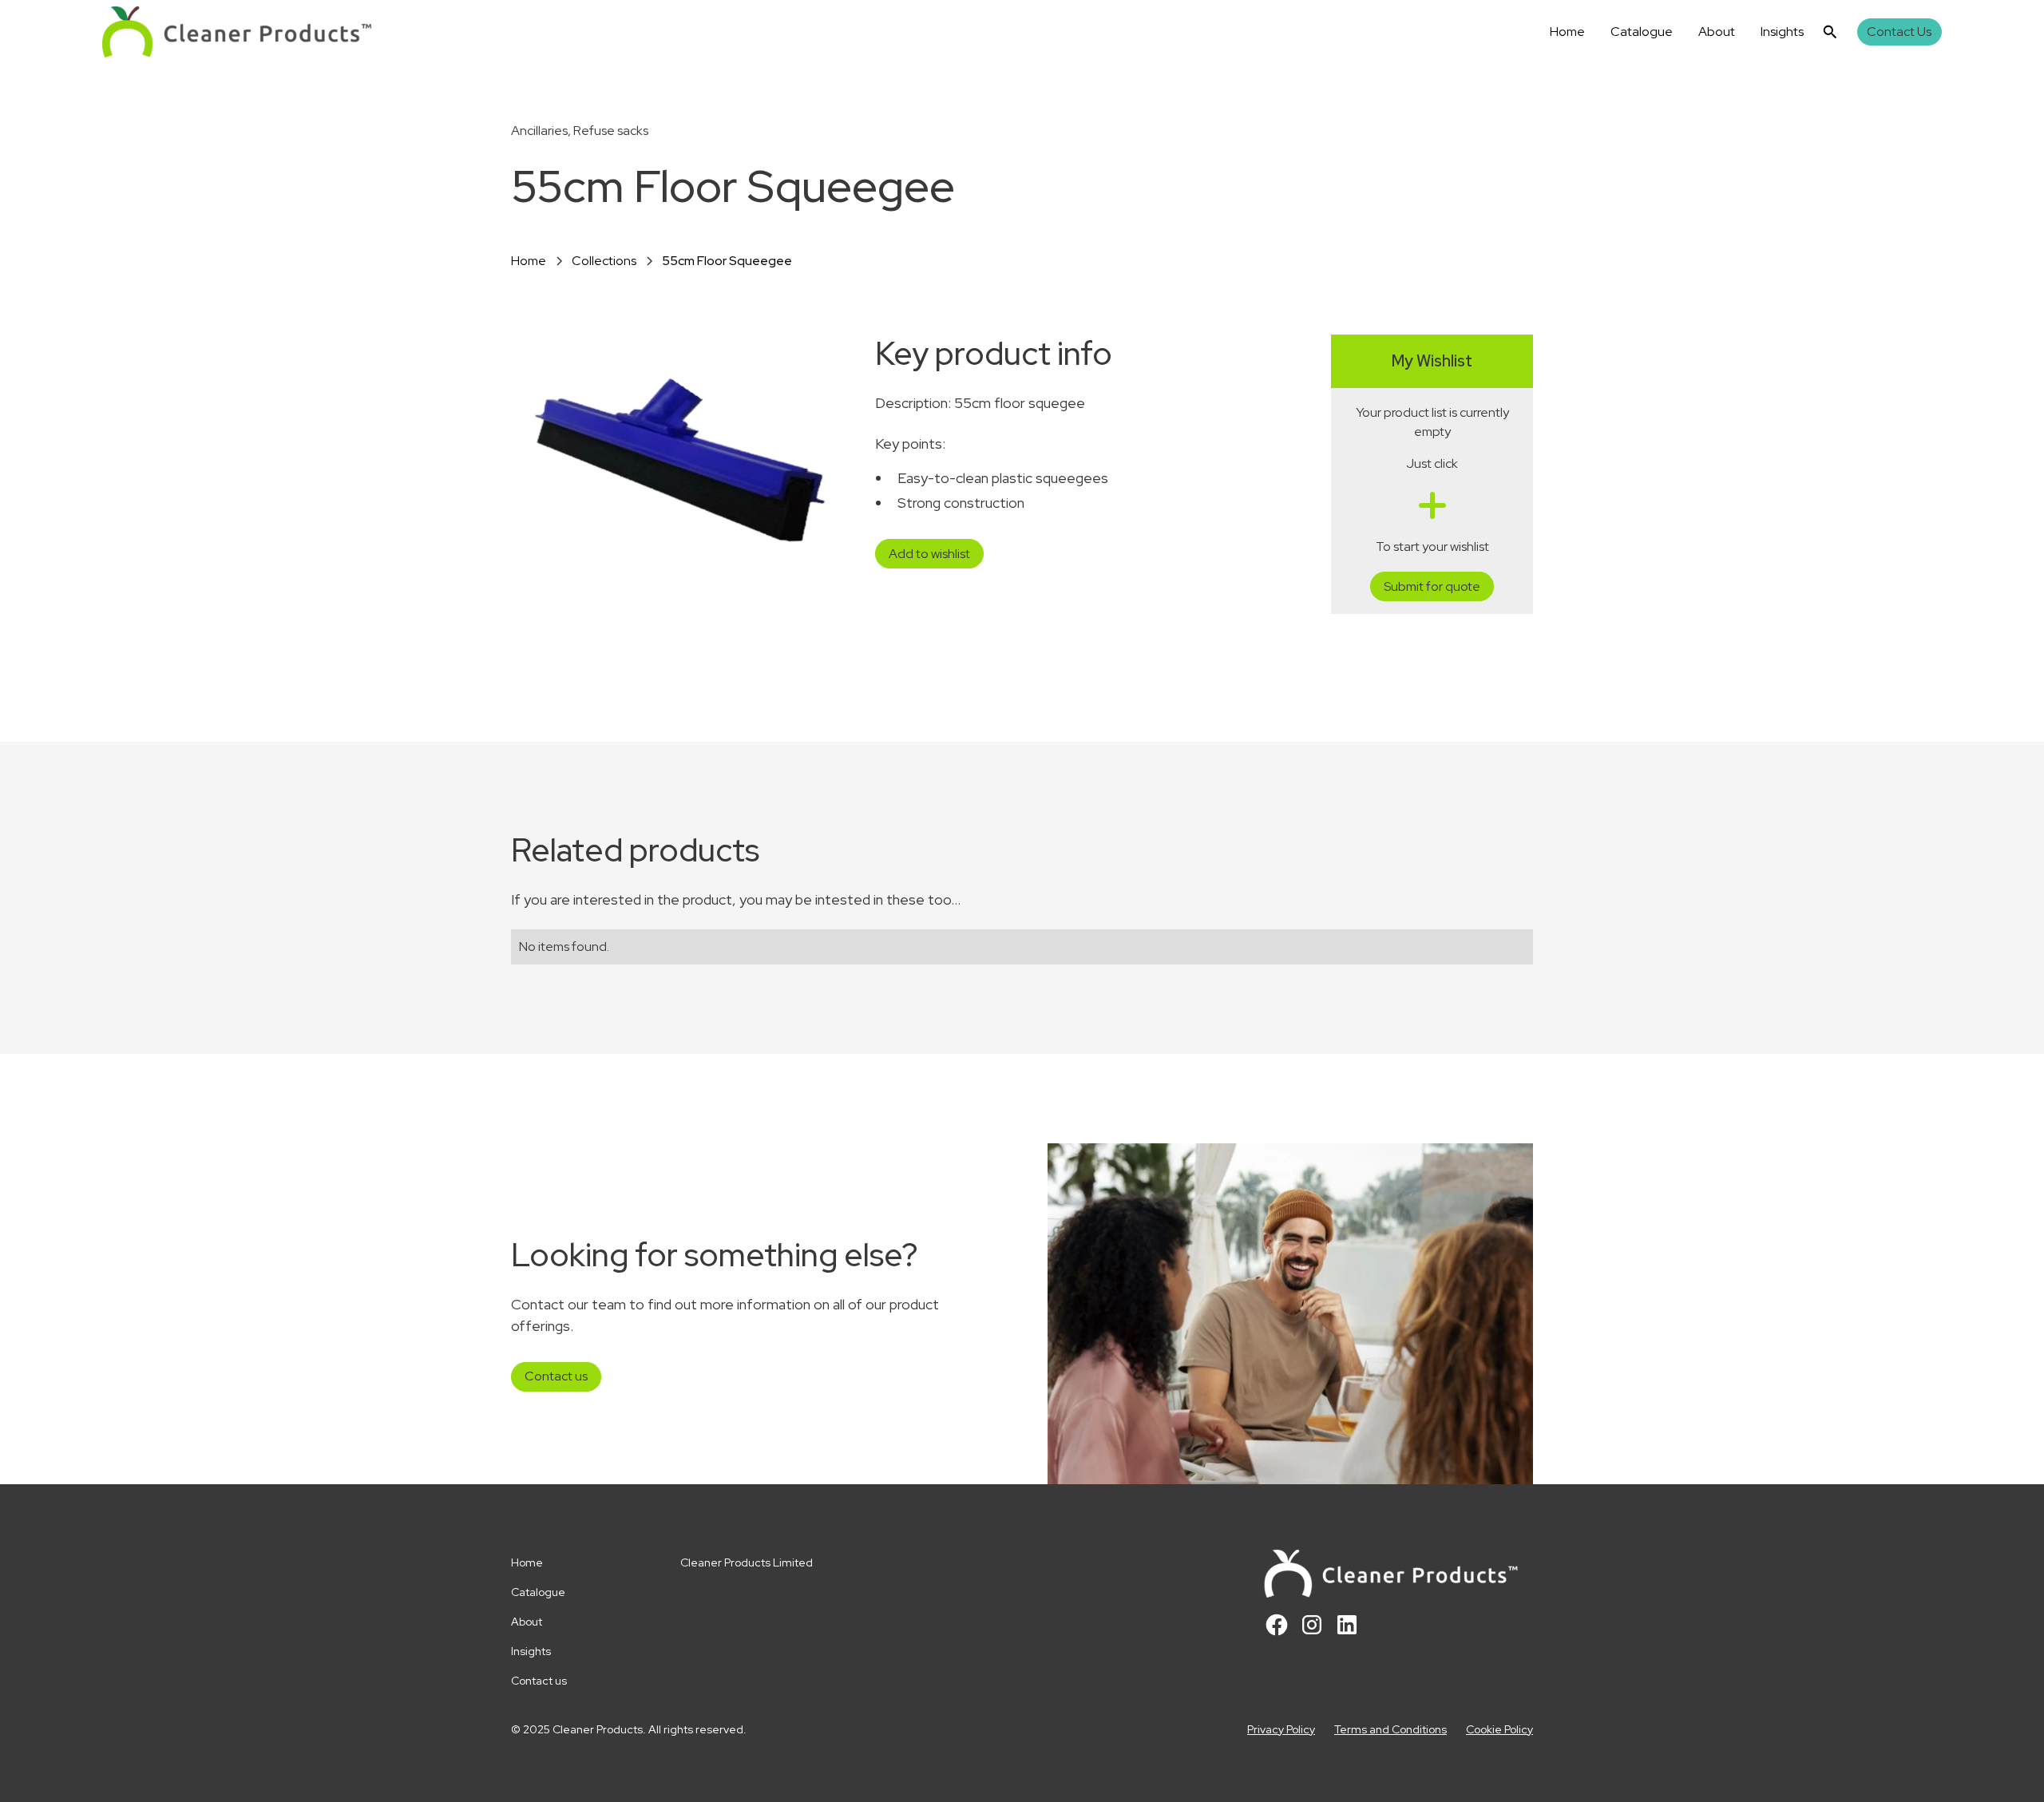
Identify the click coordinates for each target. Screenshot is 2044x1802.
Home (1567, 32)
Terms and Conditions (1390, 1729)
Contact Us (1899, 32)
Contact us (556, 1376)
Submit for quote (1432, 586)
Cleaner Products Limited (747, 1562)
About (1717, 32)
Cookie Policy (1499, 1729)
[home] (237, 32)
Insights (1782, 32)
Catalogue (1642, 32)
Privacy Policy (1281, 1729)
